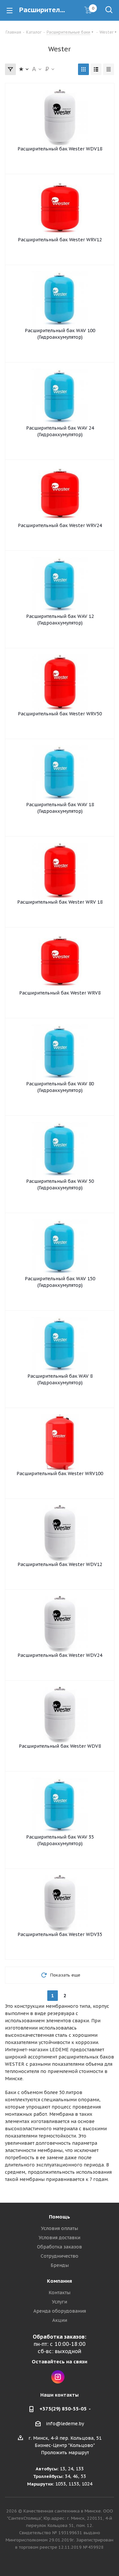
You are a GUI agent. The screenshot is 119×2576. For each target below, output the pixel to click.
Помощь (59, 2217)
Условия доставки (59, 2238)
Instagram (58, 2377)
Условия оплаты (59, 2228)
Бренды (60, 2265)
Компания (59, 2281)
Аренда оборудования (60, 2311)
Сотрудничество (59, 2256)
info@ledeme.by (65, 2424)
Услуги (59, 2302)
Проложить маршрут (65, 2453)
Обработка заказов (59, 2247)
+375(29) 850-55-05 (63, 2409)
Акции (60, 2320)
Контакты (59, 2293)
